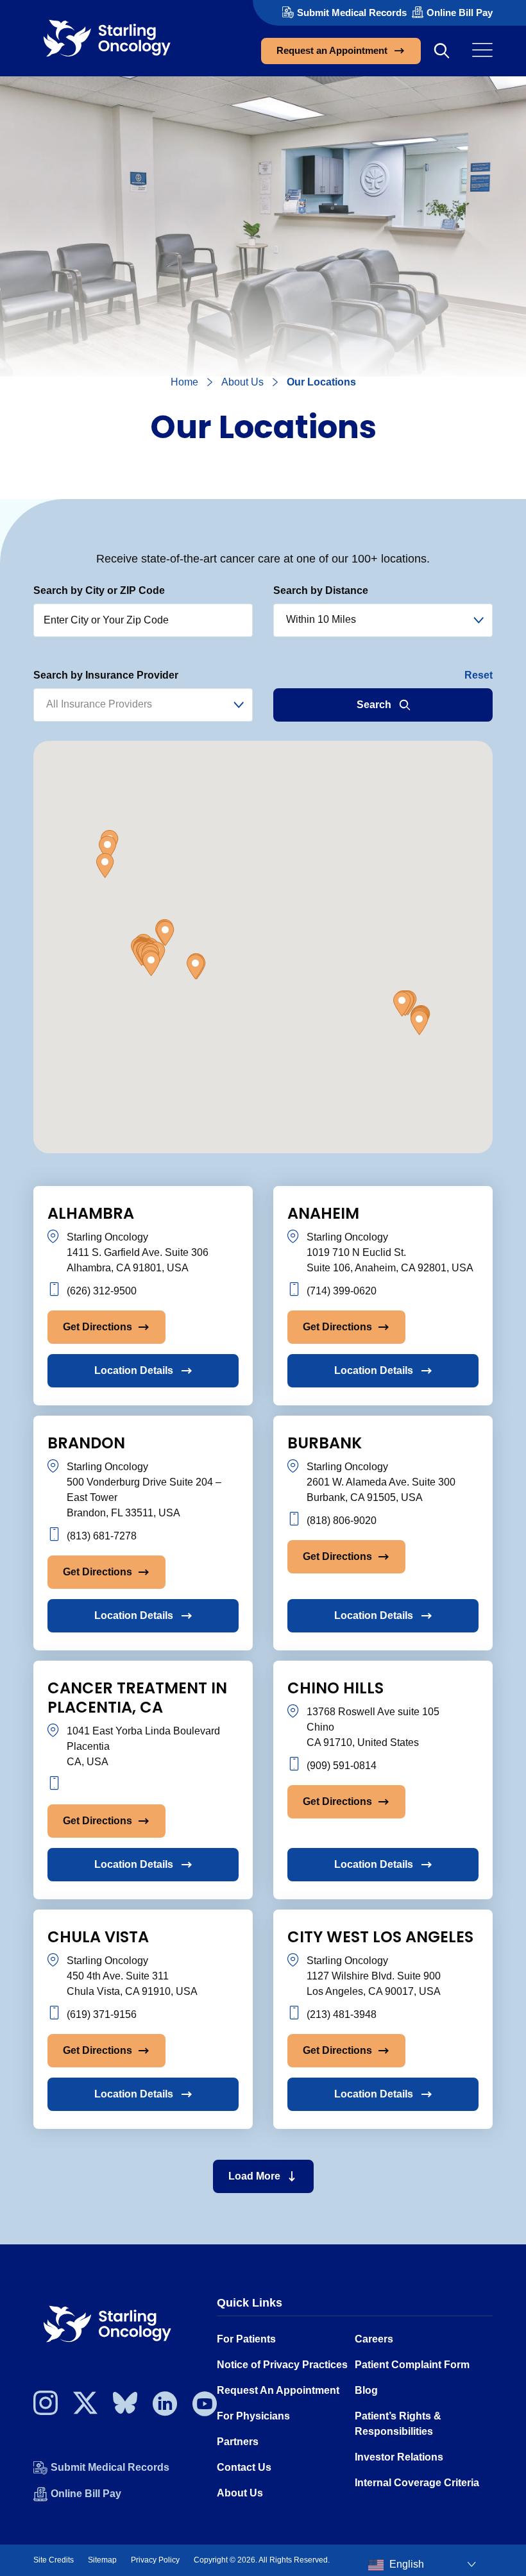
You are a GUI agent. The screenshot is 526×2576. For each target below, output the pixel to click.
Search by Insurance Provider (106, 675)
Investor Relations (399, 2457)
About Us (242, 382)
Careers (374, 2339)
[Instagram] (46, 2407)
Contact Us (244, 2467)
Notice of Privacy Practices (282, 2365)
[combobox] (383, 620)
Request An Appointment (278, 2390)
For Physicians (253, 2416)
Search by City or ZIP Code (99, 590)
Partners (238, 2442)
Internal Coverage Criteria (417, 2483)
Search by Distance (321, 590)
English (405, 2564)
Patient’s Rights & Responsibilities (398, 2424)
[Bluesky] (125, 2407)
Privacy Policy (155, 2560)
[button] (151, 964)
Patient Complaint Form (412, 2365)
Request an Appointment (332, 50)
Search (374, 705)
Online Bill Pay (460, 13)
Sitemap (102, 2560)
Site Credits (54, 2560)
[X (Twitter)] (85, 2407)
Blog (366, 2390)
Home (184, 382)
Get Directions (98, 1327)
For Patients (246, 2339)
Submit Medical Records (352, 13)
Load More (254, 2176)
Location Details (134, 1370)
